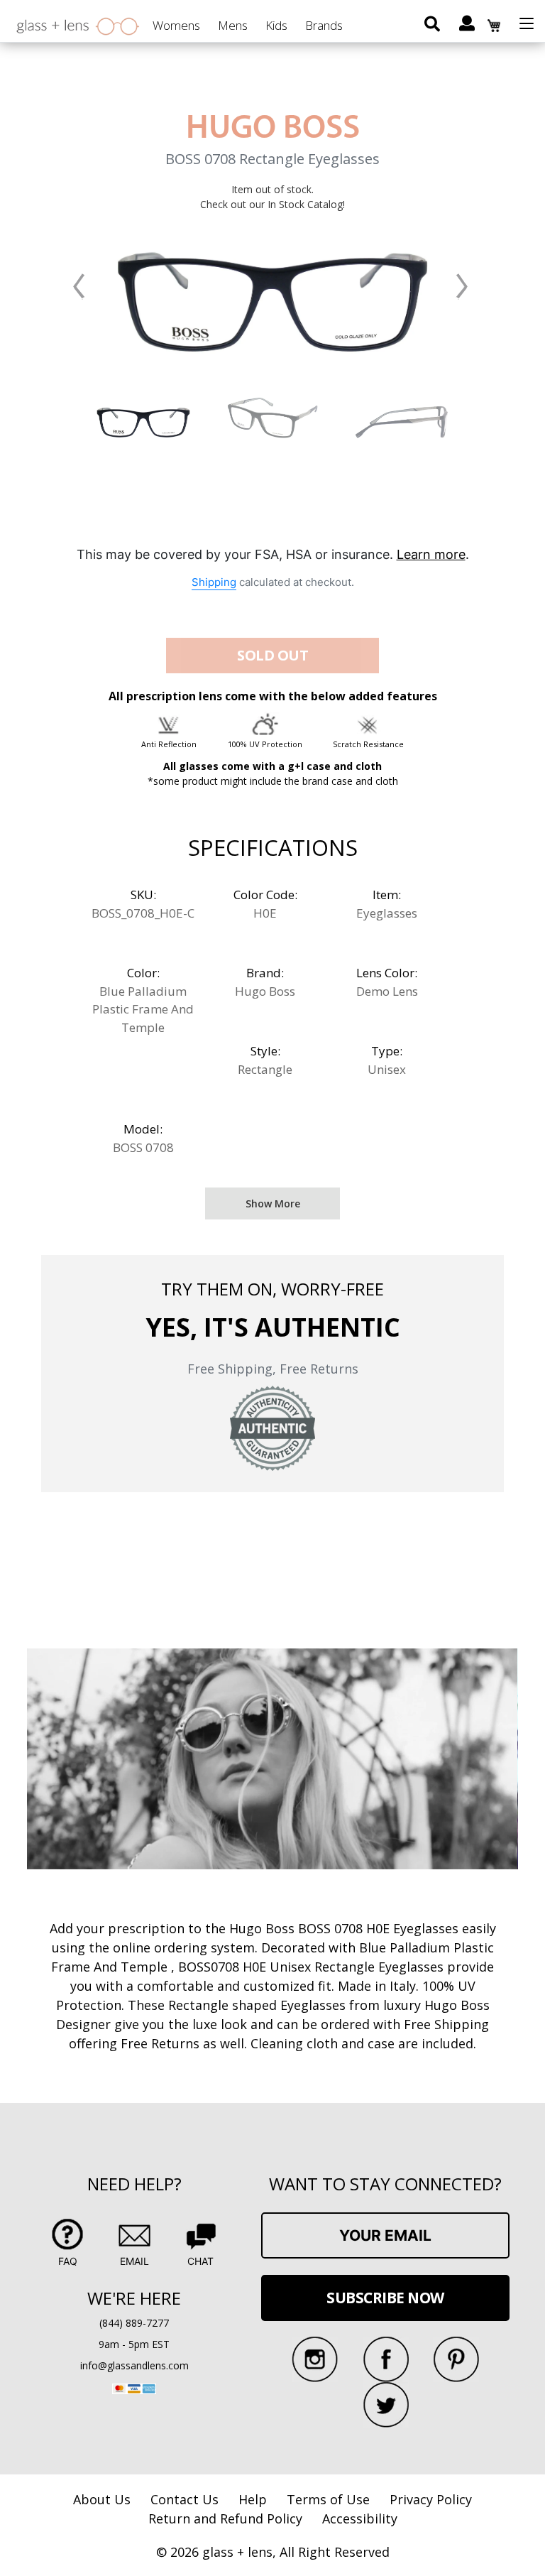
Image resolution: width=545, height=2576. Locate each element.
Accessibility (360, 2518)
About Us (102, 2499)
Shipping (214, 582)
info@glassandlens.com (134, 2365)
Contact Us (185, 2499)
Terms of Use (328, 2499)
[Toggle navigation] (527, 23)
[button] (79, 286)
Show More (273, 1203)
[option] (143, 418)
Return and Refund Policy (225, 2518)
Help (253, 2499)
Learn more (431, 554)
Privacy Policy (431, 2499)
